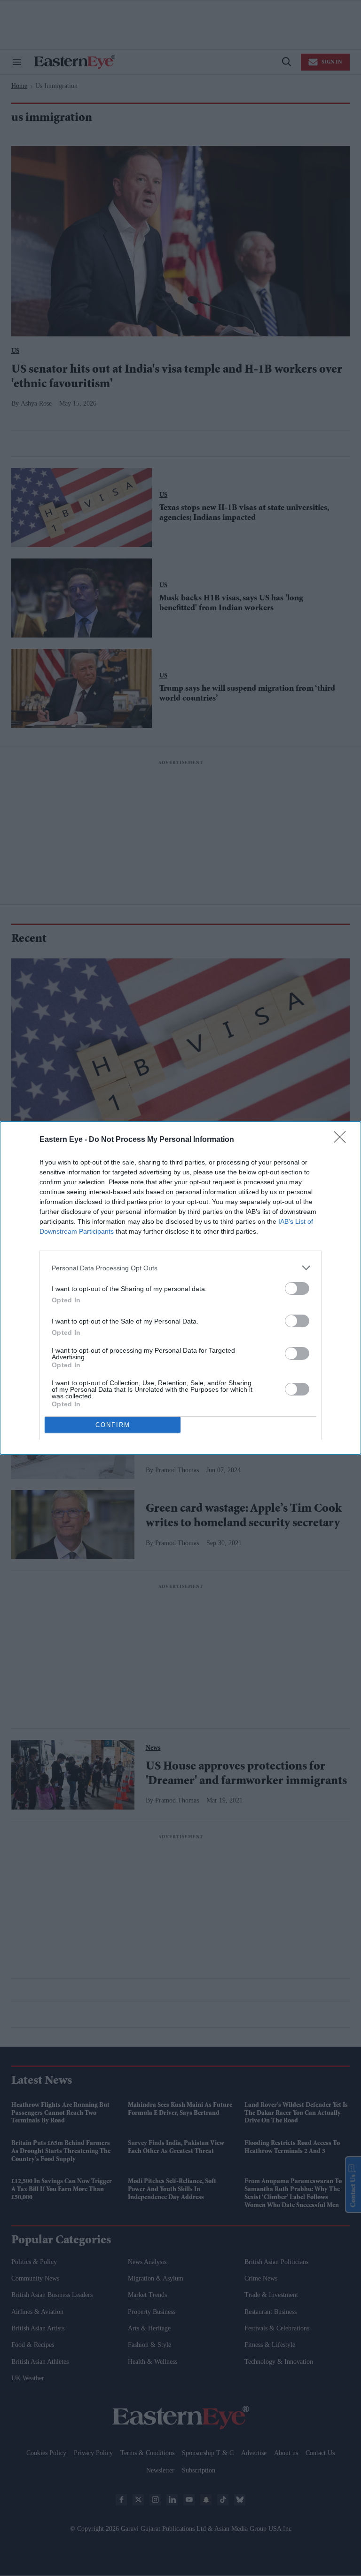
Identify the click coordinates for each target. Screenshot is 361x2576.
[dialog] (180, 1288)
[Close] (343, 1140)
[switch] (297, 1288)
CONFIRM (113, 1425)
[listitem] (180, 1268)
